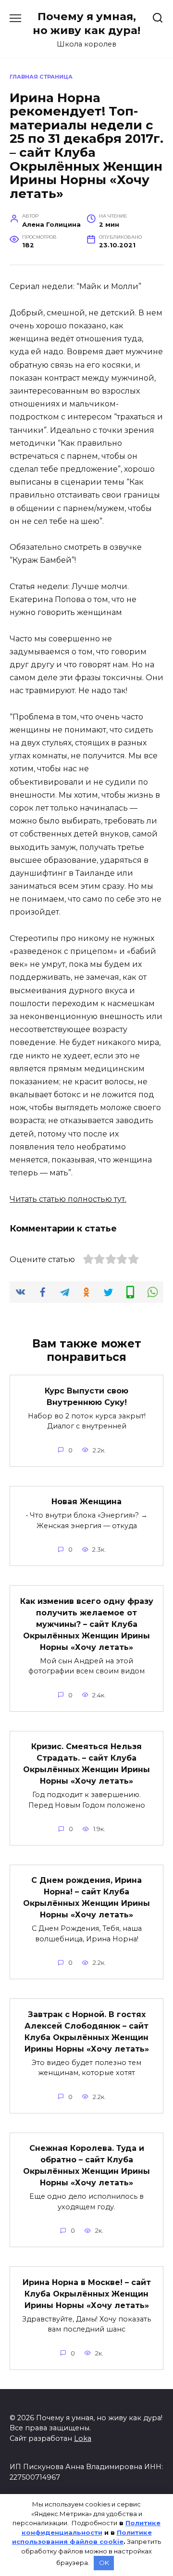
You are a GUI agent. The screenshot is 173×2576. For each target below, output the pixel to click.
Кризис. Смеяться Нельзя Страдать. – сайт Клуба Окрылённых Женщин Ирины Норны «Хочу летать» (86, 1764)
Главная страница (41, 77)
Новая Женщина (86, 1502)
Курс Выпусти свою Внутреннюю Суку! (86, 1396)
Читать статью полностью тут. (68, 1199)
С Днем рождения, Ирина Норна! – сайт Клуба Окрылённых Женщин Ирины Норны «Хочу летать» (86, 1897)
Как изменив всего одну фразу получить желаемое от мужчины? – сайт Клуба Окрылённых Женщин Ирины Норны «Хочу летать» (87, 1624)
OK (104, 2563)
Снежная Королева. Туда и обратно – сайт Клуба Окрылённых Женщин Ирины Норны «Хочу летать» (86, 2165)
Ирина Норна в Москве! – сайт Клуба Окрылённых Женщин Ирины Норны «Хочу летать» (87, 2293)
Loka (83, 2438)
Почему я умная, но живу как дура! (86, 23)
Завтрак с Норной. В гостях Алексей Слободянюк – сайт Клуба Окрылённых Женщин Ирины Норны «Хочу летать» (87, 2031)
